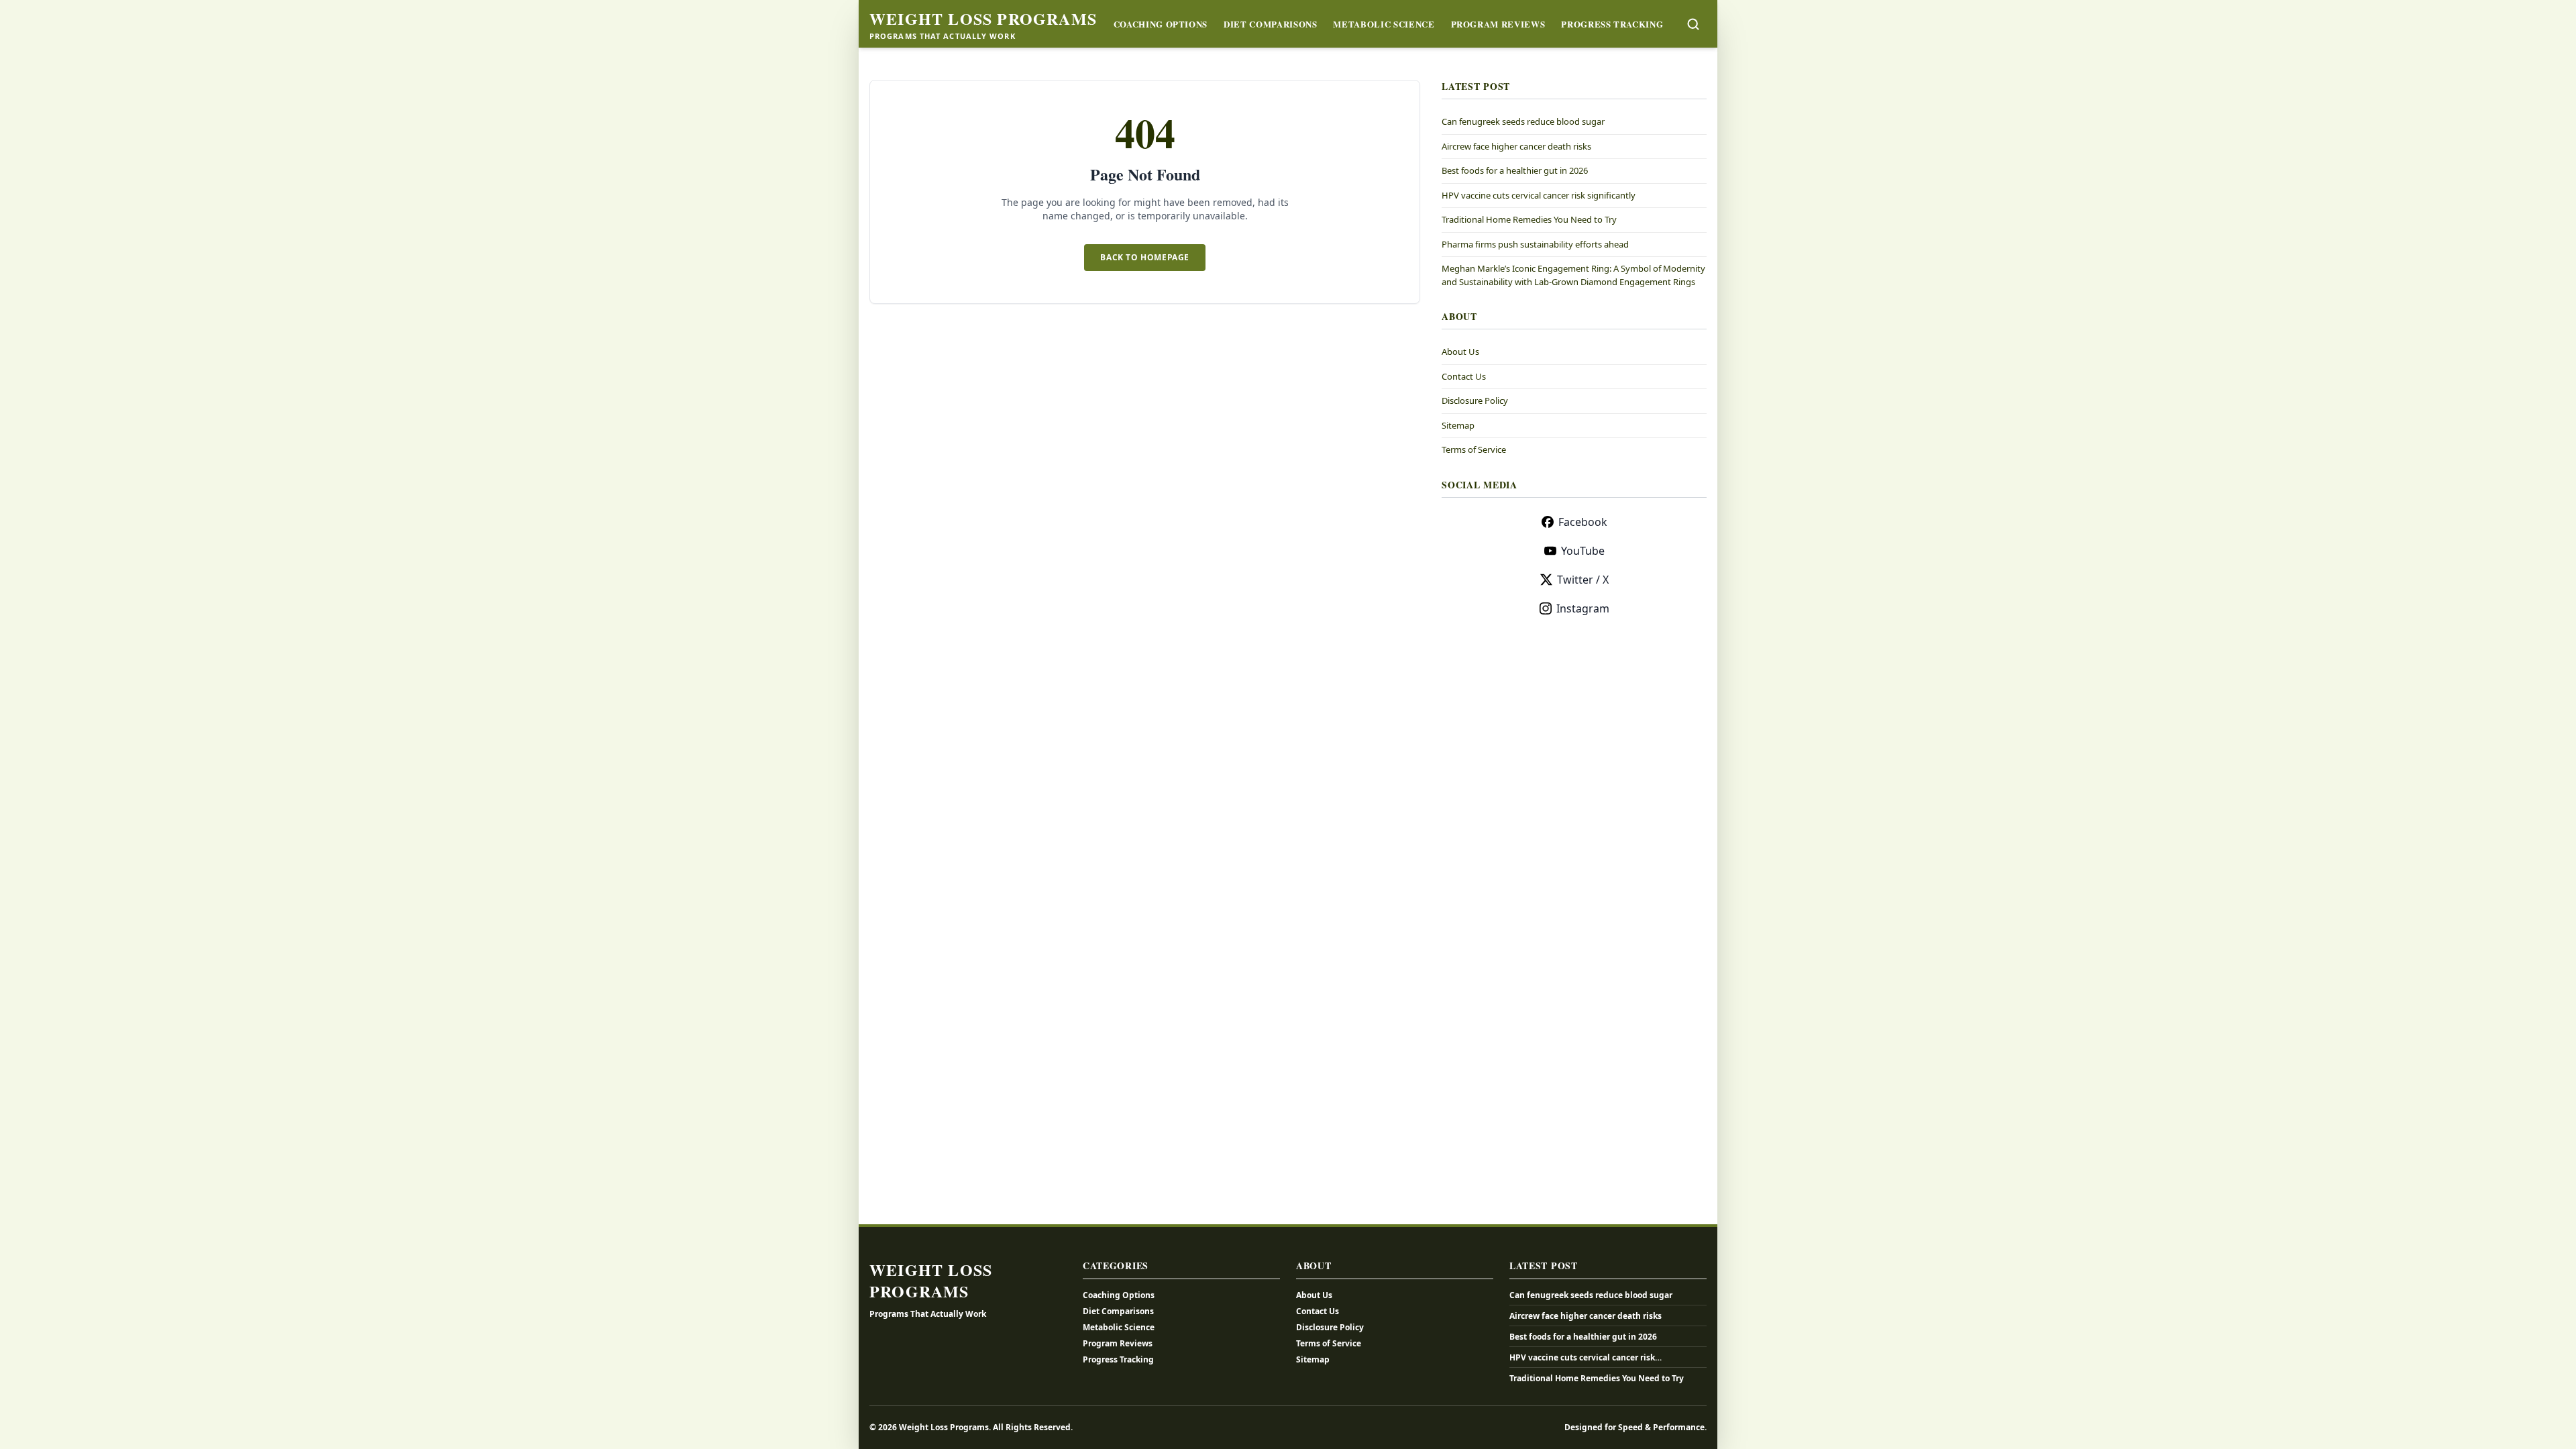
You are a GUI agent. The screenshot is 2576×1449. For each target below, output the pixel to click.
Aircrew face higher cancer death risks (1516, 146)
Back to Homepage (1145, 257)
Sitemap (1458, 425)
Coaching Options (1161, 24)
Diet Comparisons (1270, 24)
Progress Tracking (1612, 24)
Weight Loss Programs (983, 19)
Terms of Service (1474, 449)
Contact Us (1464, 376)
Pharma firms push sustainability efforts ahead (1535, 244)
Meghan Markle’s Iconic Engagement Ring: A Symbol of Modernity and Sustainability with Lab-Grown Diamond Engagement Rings (1573, 275)
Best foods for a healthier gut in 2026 (1515, 170)
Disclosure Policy (1475, 400)
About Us (1460, 352)
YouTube (1583, 551)
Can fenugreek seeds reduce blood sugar (1523, 121)
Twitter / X (1583, 580)
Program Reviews (1498, 24)
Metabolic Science (1384, 24)
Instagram (1583, 608)
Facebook (1583, 522)
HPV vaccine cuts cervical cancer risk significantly (1539, 195)
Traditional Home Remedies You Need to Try (1529, 219)
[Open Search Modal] (1693, 24)
